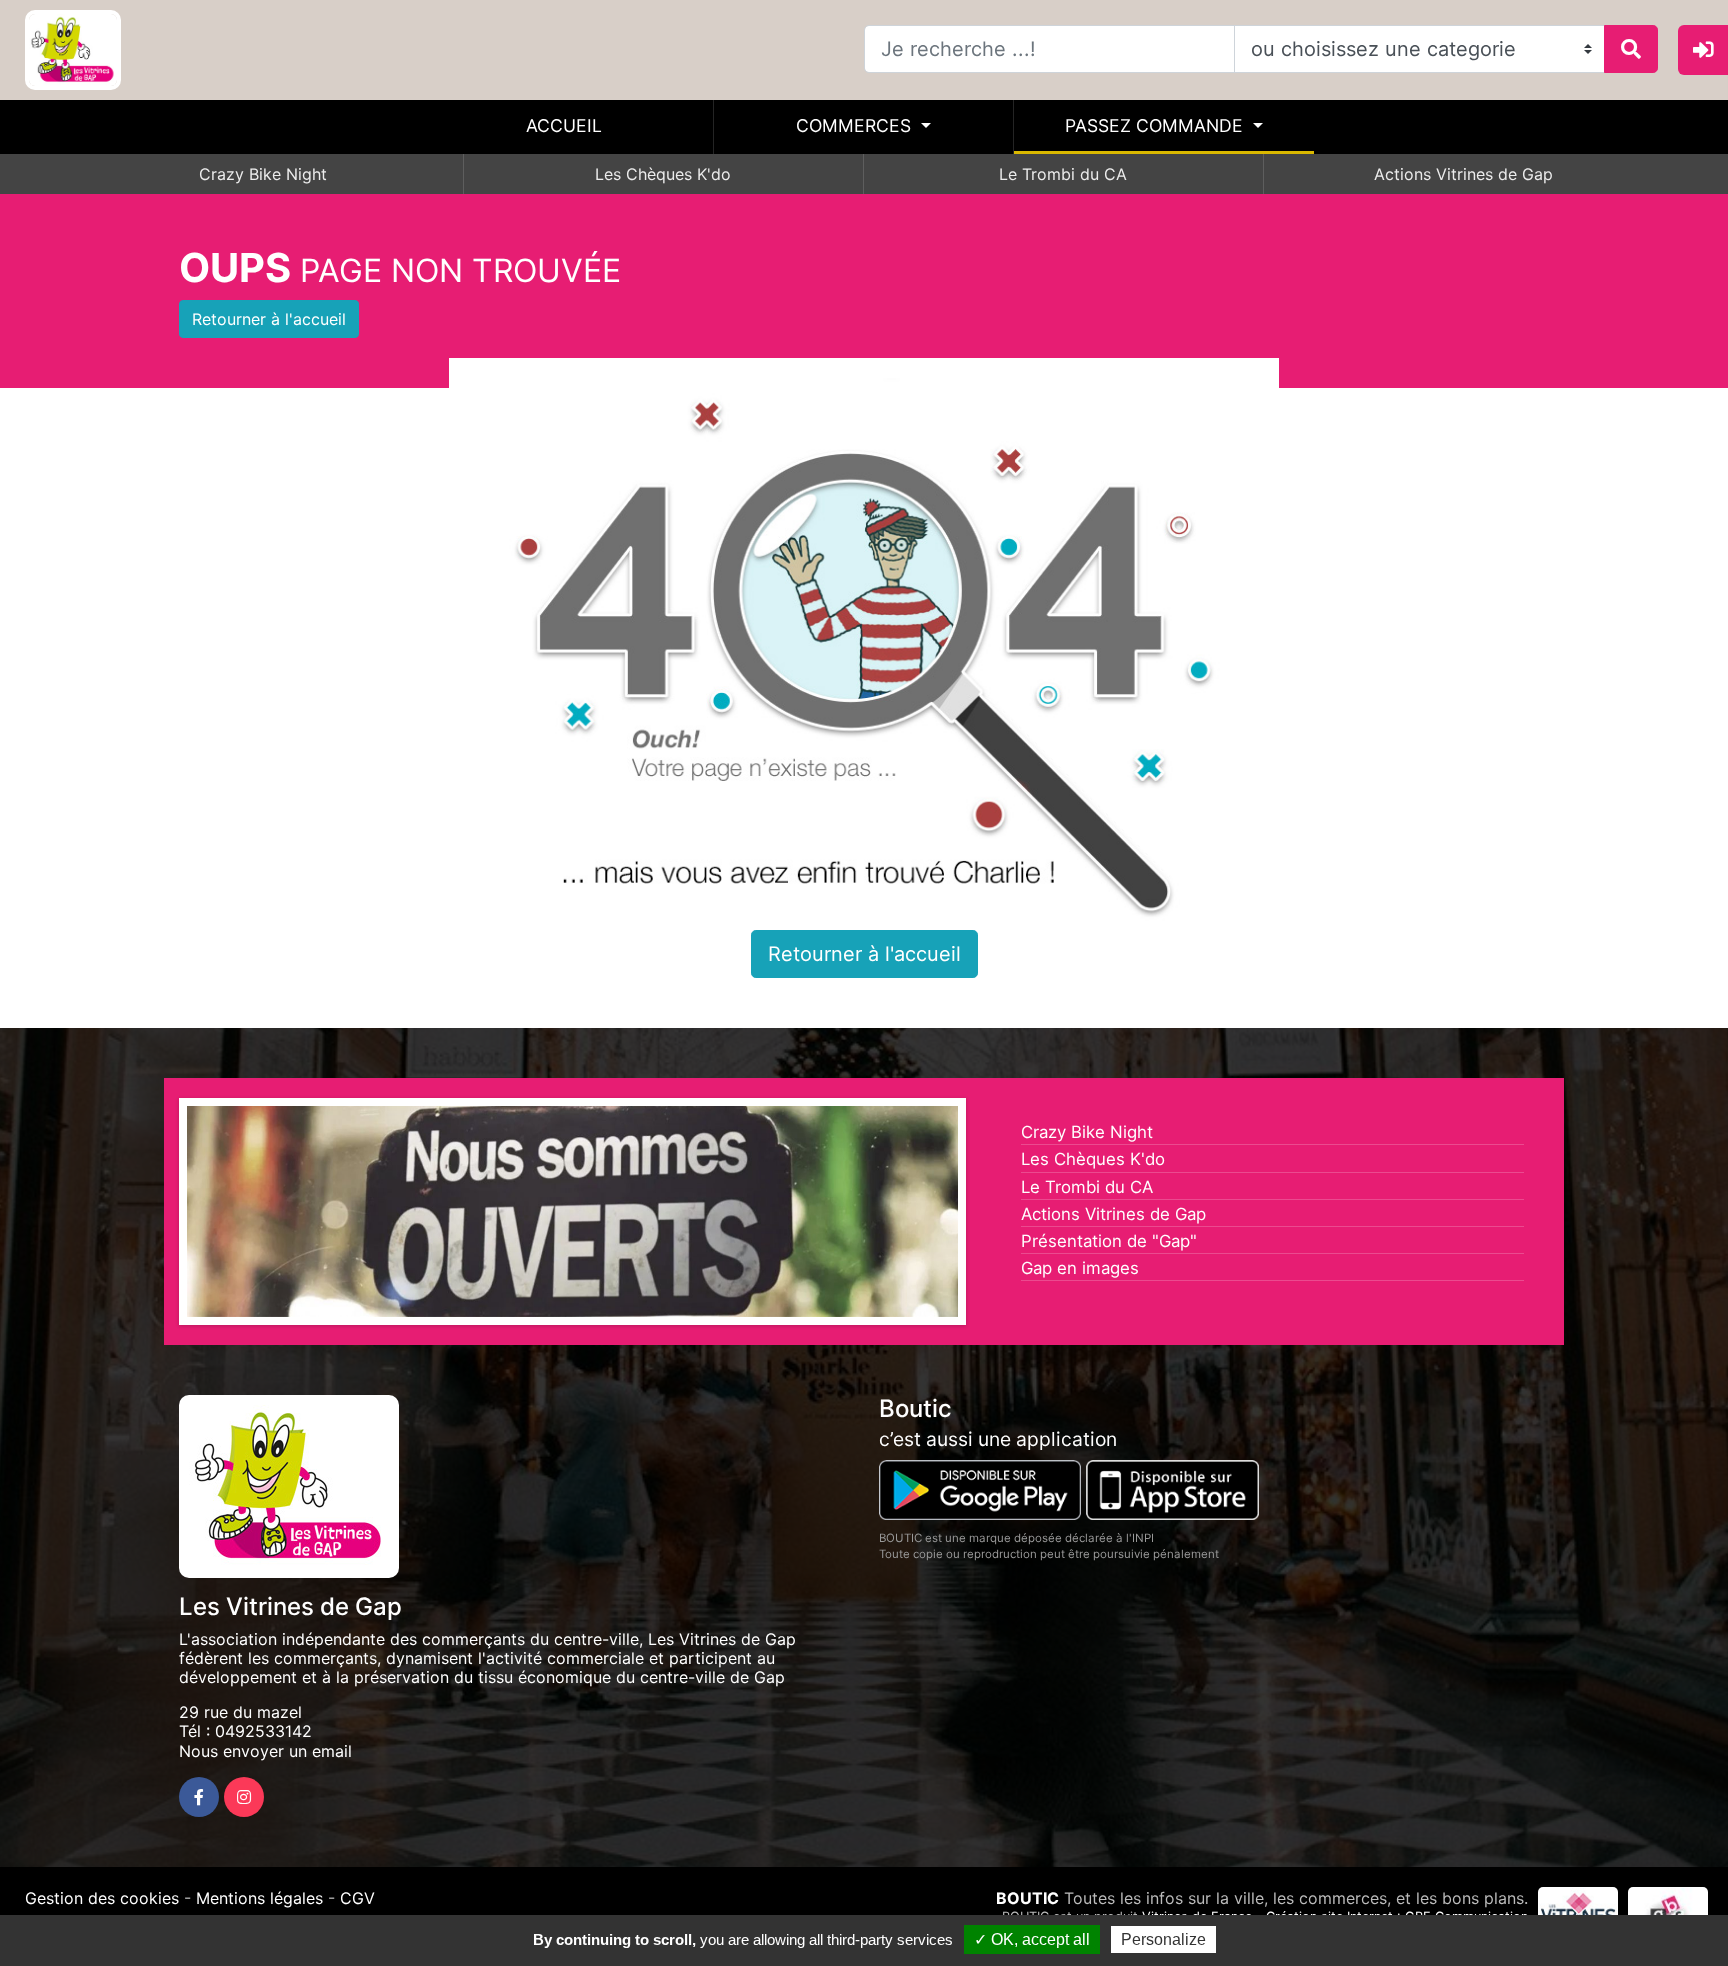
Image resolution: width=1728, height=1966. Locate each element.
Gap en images (1080, 1268)
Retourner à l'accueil (269, 319)
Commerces (856, 125)
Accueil (564, 125)
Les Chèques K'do (663, 174)
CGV (357, 1898)
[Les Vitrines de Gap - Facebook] (199, 1797)
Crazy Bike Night (263, 174)
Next (988, 1216)
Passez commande (1156, 125)
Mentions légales (259, 1898)
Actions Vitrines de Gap (1463, 174)
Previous (157, 1216)
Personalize (1163, 1939)
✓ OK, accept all (1032, 1939)
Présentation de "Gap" (1109, 1241)
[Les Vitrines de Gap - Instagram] (244, 1797)
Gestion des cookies (102, 1898)
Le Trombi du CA (1063, 174)
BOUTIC (1027, 1898)
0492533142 (263, 1731)
